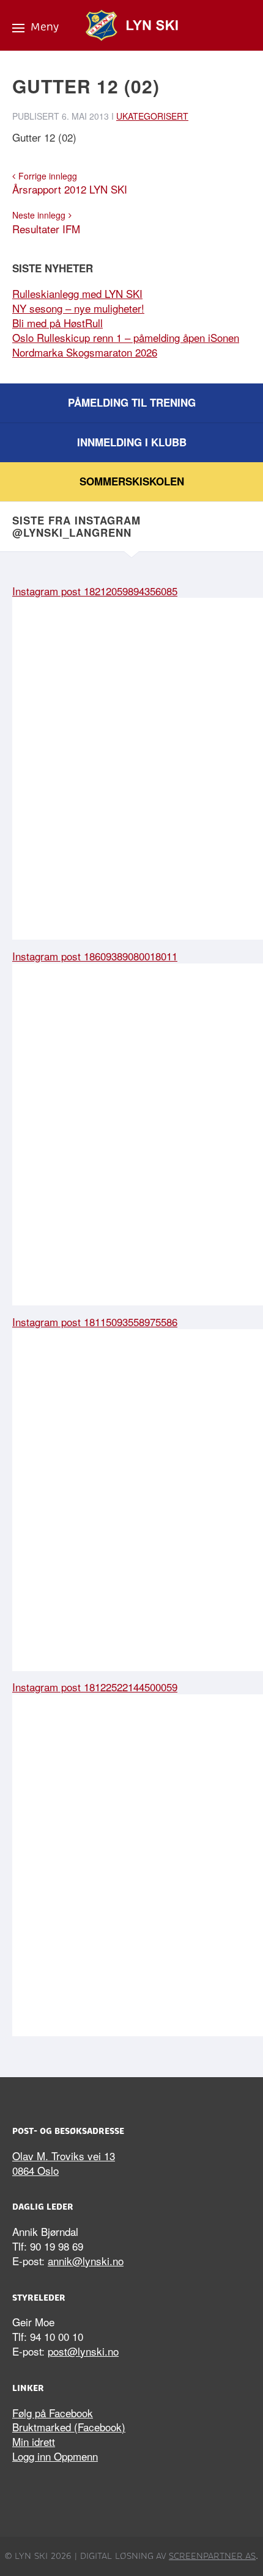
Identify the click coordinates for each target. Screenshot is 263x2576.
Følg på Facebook (53, 2413)
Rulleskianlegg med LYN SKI (77, 293)
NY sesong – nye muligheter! (78, 308)
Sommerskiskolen (132, 481)
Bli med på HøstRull (57, 323)
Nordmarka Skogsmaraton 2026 (85, 352)
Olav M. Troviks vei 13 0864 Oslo (64, 2163)
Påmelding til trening (132, 402)
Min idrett (34, 2441)
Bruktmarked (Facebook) (69, 2427)
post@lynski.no (83, 2351)
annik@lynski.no (86, 2261)
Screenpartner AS (212, 2556)
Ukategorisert (152, 116)
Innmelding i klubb (132, 442)
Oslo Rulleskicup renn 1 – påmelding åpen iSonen (126, 337)
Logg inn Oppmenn (55, 2456)
